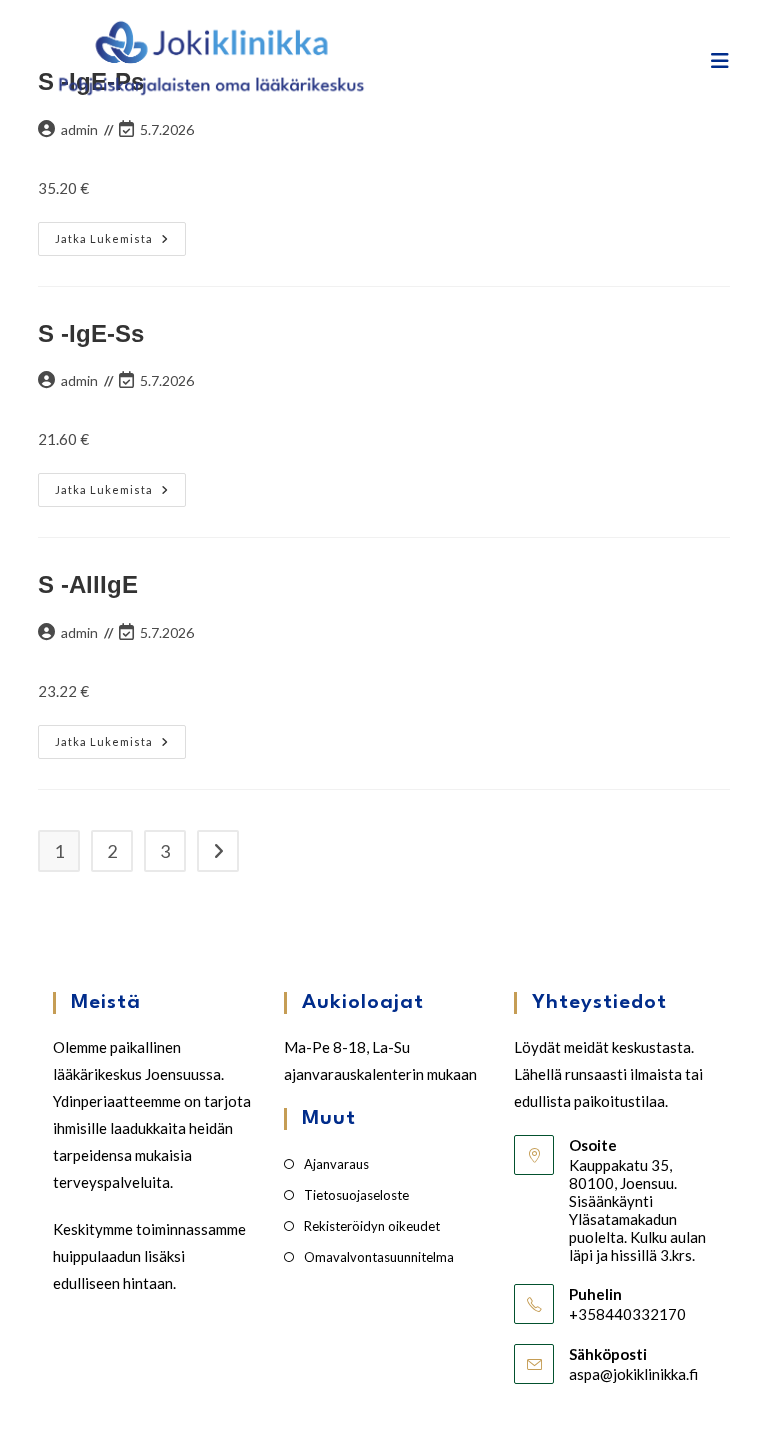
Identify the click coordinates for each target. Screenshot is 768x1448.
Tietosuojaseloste (356, 1195)
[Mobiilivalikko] (720, 60)
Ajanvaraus (336, 1164)
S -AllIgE (88, 584)
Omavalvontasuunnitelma (379, 1257)
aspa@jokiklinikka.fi (633, 1374)
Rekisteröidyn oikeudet (372, 1226)
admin (79, 129)
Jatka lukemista (118, 243)
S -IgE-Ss (91, 333)
